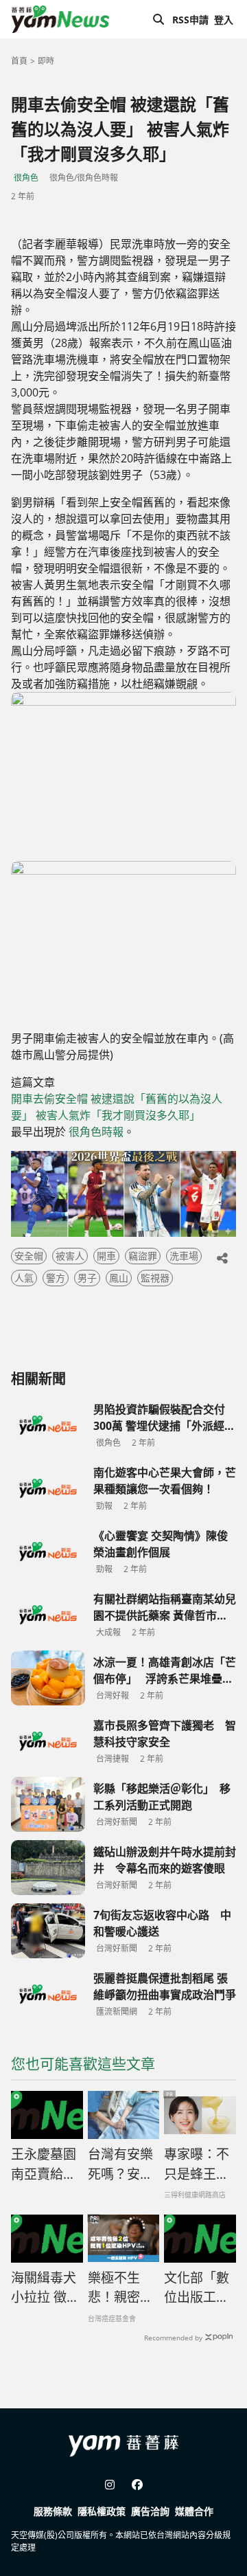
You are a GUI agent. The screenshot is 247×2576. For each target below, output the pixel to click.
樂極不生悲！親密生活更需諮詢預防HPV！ (120, 2288)
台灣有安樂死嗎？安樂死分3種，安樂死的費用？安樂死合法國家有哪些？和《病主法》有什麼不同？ (120, 2164)
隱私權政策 (102, 2511)
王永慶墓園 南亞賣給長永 (44, 2164)
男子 (87, 1278)
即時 (46, 61)
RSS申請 (190, 20)
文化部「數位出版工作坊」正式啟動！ (197, 2288)
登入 (224, 20)
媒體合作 (194, 2511)
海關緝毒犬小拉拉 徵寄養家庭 (45, 2288)
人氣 (24, 1278)
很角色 (26, 178)
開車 (106, 1256)
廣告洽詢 (150, 2511)
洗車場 (184, 1256)
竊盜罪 (143, 1256)
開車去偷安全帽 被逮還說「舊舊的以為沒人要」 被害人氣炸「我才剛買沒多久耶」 (117, 1107)
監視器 (155, 1278)
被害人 (70, 1256)
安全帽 (29, 1256)
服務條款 (53, 2511)
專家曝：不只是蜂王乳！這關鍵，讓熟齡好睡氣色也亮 (197, 2164)
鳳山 (119, 1278)
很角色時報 (96, 1132)
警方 (56, 1278)
